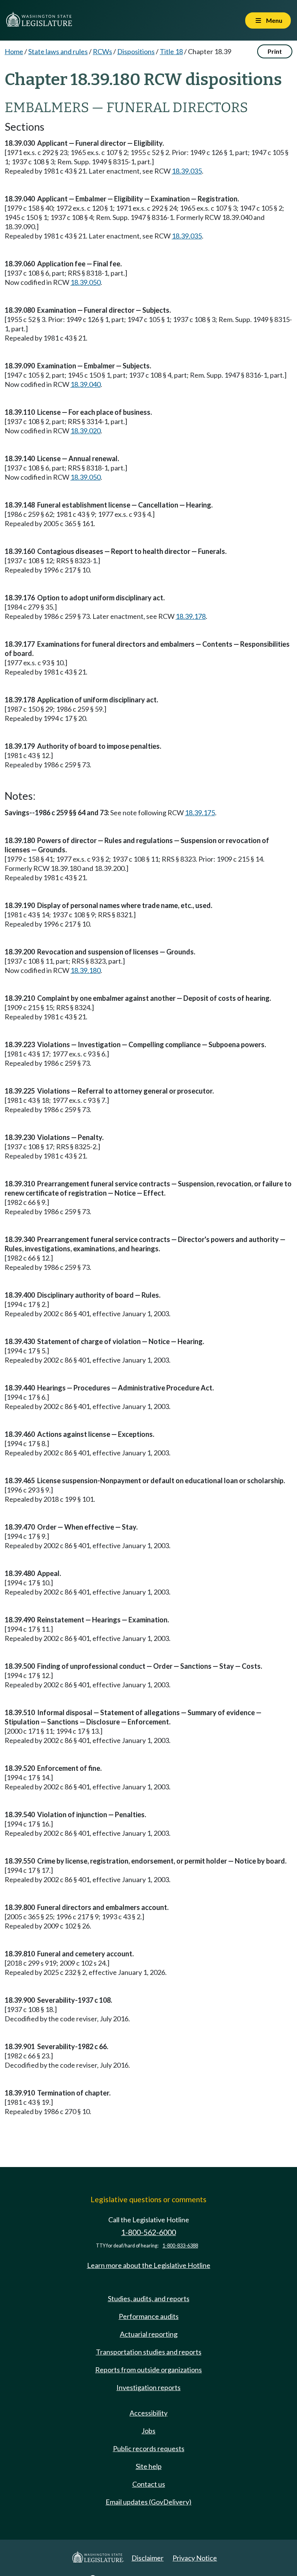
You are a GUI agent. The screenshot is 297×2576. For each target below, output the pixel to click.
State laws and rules (58, 51)
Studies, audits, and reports (149, 2298)
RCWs (102, 51)
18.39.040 (85, 384)
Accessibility (148, 2413)
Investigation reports (148, 2387)
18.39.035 (187, 171)
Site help (149, 2466)
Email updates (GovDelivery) (148, 2502)
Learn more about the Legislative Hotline (149, 2265)
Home (14, 51)
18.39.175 (200, 813)
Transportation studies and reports (149, 2352)
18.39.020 (85, 431)
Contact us (149, 2484)
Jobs (148, 2431)
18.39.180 (85, 970)
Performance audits (149, 2316)
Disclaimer (148, 2558)
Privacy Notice (195, 2558)
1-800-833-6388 (180, 2246)
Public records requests (149, 2448)
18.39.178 (191, 616)
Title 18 (171, 51)
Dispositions (136, 51)
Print (275, 51)
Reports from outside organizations (148, 2370)
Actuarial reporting (149, 2334)
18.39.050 (85, 282)
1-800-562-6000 (148, 2232)
